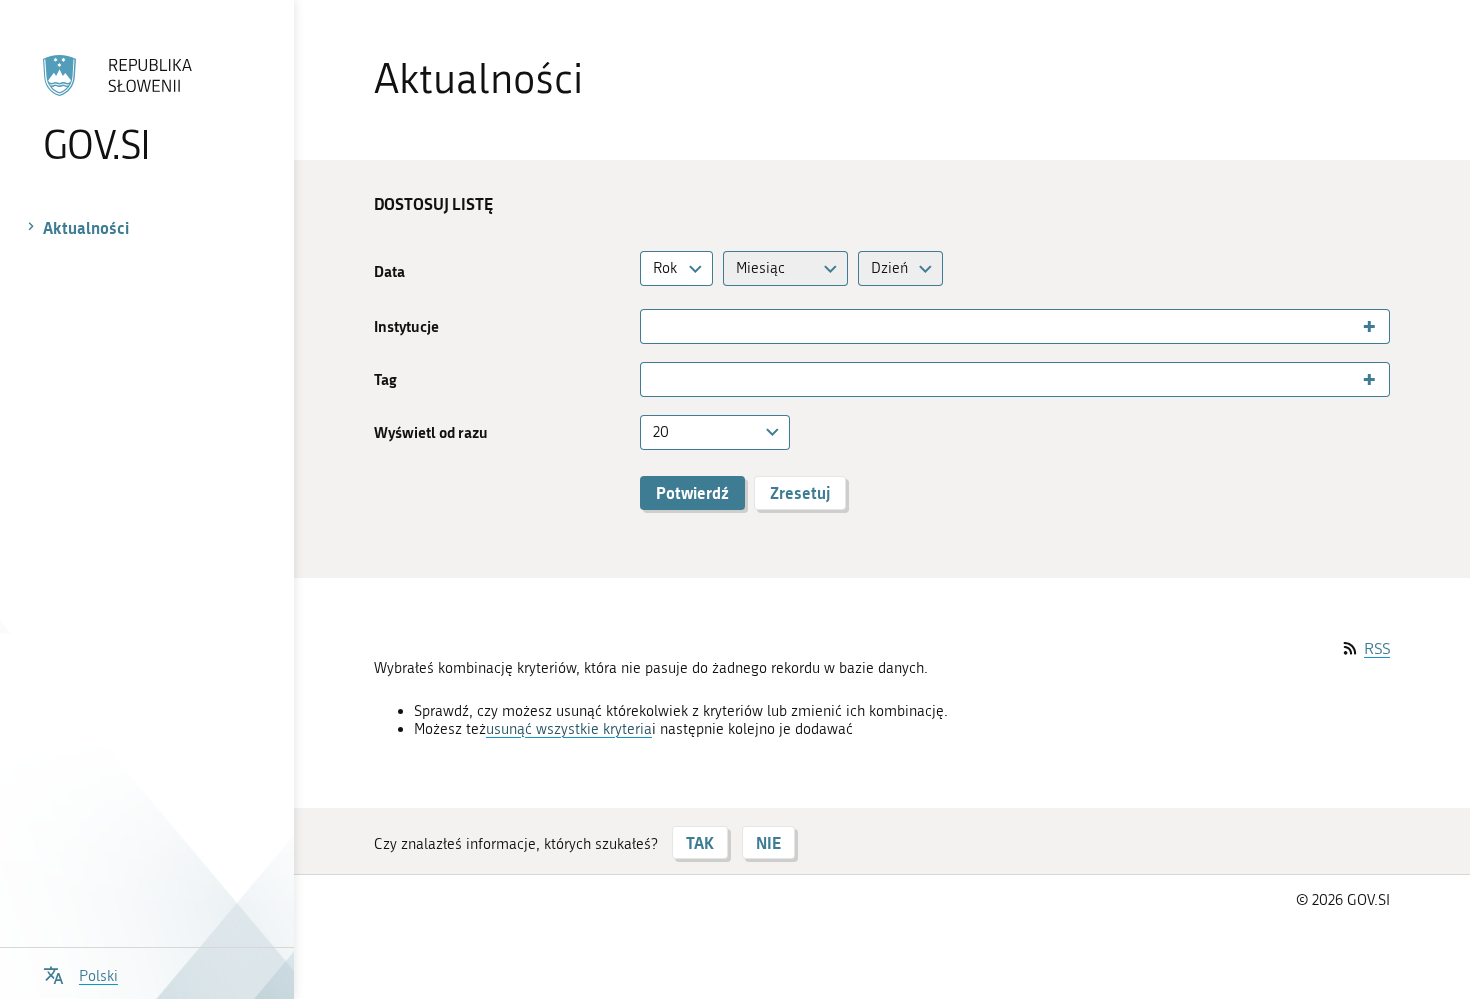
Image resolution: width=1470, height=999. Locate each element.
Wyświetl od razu (431, 432)
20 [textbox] (661, 432)
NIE (768, 842)
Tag (385, 379)
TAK (700, 842)
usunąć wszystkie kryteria (569, 729)
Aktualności (86, 227)
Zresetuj (800, 492)
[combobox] (676, 268)
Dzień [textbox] (889, 268)
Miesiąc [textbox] (760, 268)
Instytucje (406, 326)
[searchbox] (654, 327)
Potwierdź (692, 492)
